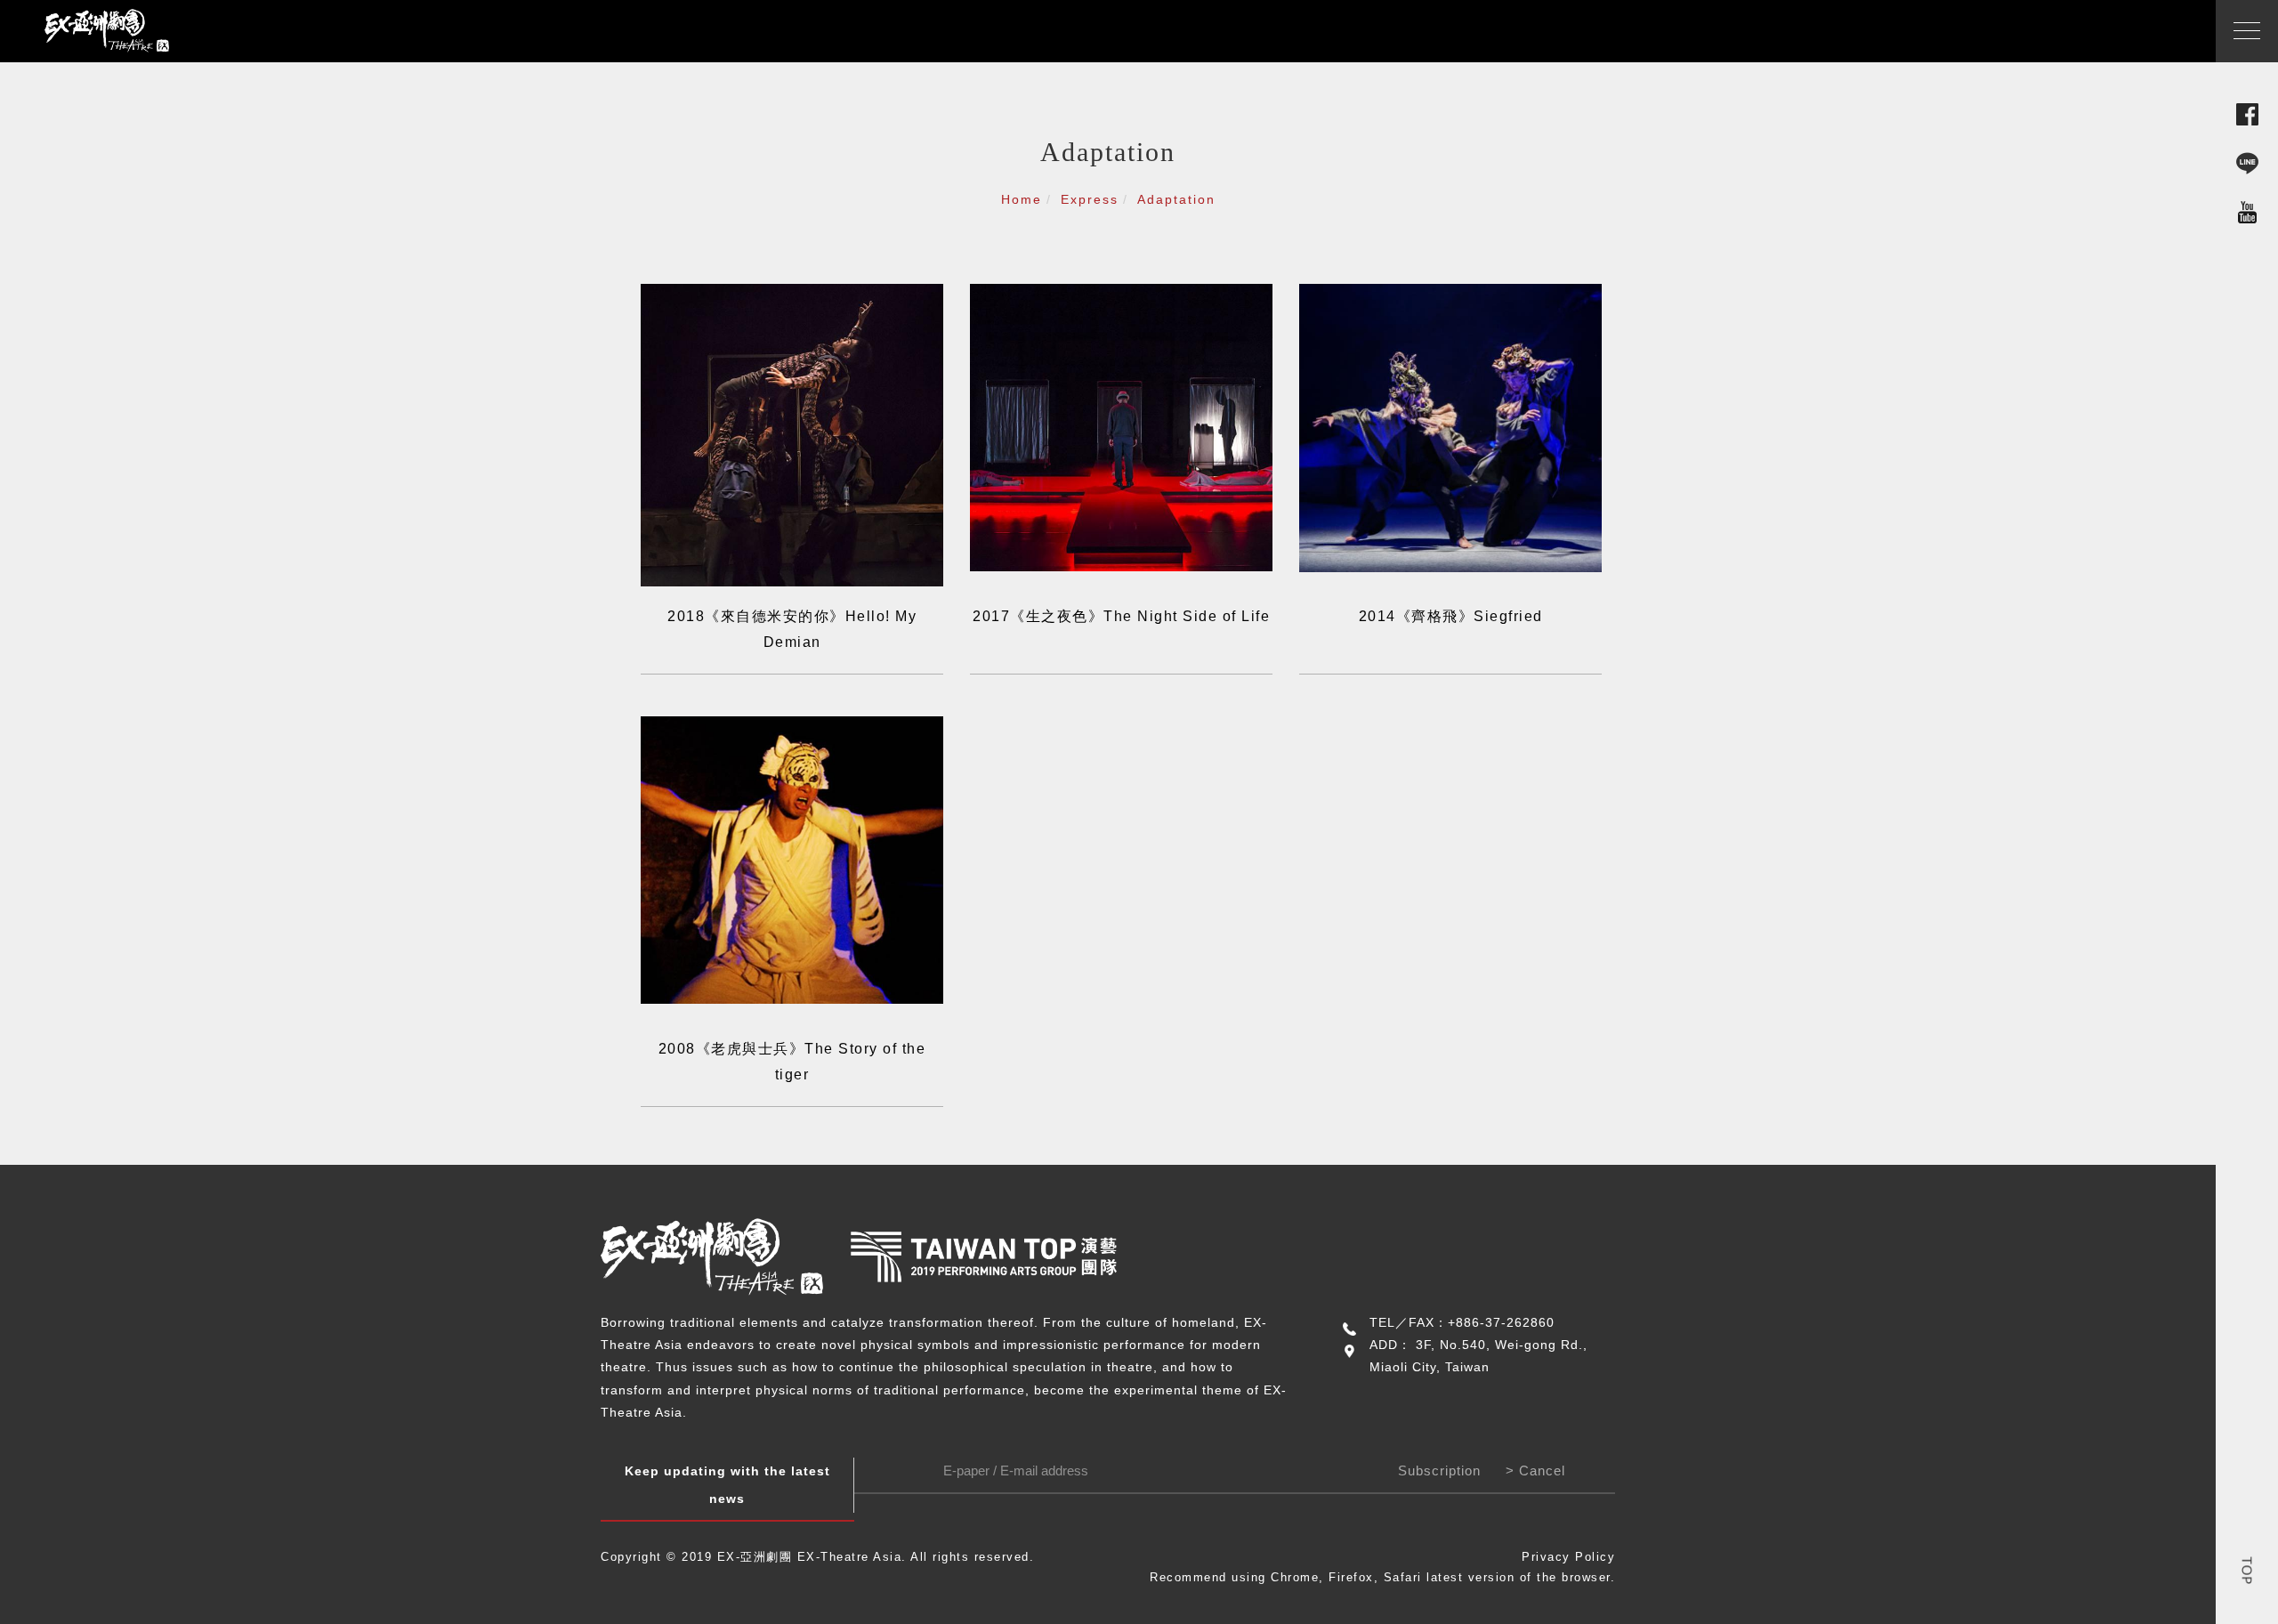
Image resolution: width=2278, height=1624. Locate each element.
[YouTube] (2247, 211)
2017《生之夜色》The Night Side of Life (1121, 616)
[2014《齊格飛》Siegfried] (1450, 427)
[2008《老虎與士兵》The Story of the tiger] (792, 858)
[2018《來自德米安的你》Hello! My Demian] (792, 434)
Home (1022, 199)
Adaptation (1176, 199)
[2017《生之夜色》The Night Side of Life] (1121, 426)
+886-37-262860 (1501, 1322)
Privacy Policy (1568, 1557)
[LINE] (2247, 162)
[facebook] (2247, 113)
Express (1090, 199)
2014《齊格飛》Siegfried (1451, 616)
